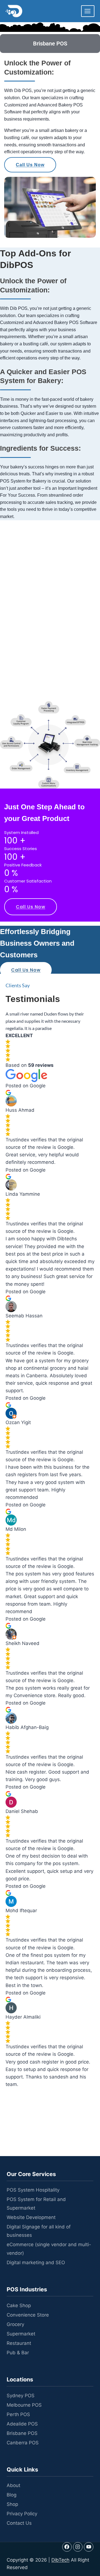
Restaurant (19, 2343)
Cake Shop (19, 2305)
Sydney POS (21, 2396)
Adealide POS (22, 2424)
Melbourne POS (24, 2405)
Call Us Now (30, 165)
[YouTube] (89, 2547)
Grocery (15, 2324)
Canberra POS (23, 2443)
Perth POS (18, 2414)
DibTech (60, 2560)
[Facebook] (67, 2547)
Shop (12, 2504)
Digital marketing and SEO (36, 2263)
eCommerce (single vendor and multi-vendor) (49, 2249)
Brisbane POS (22, 2433)
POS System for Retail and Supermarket (36, 2204)
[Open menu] (88, 11)
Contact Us (19, 2523)
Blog (12, 2495)
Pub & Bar (18, 2353)
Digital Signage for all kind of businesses (39, 2231)
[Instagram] (78, 2547)
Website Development (31, 2217)
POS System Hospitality (33, 2190)
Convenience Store (28, 2315)
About (13, 2485)
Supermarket (21, 2334)
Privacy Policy (22, 2514)
